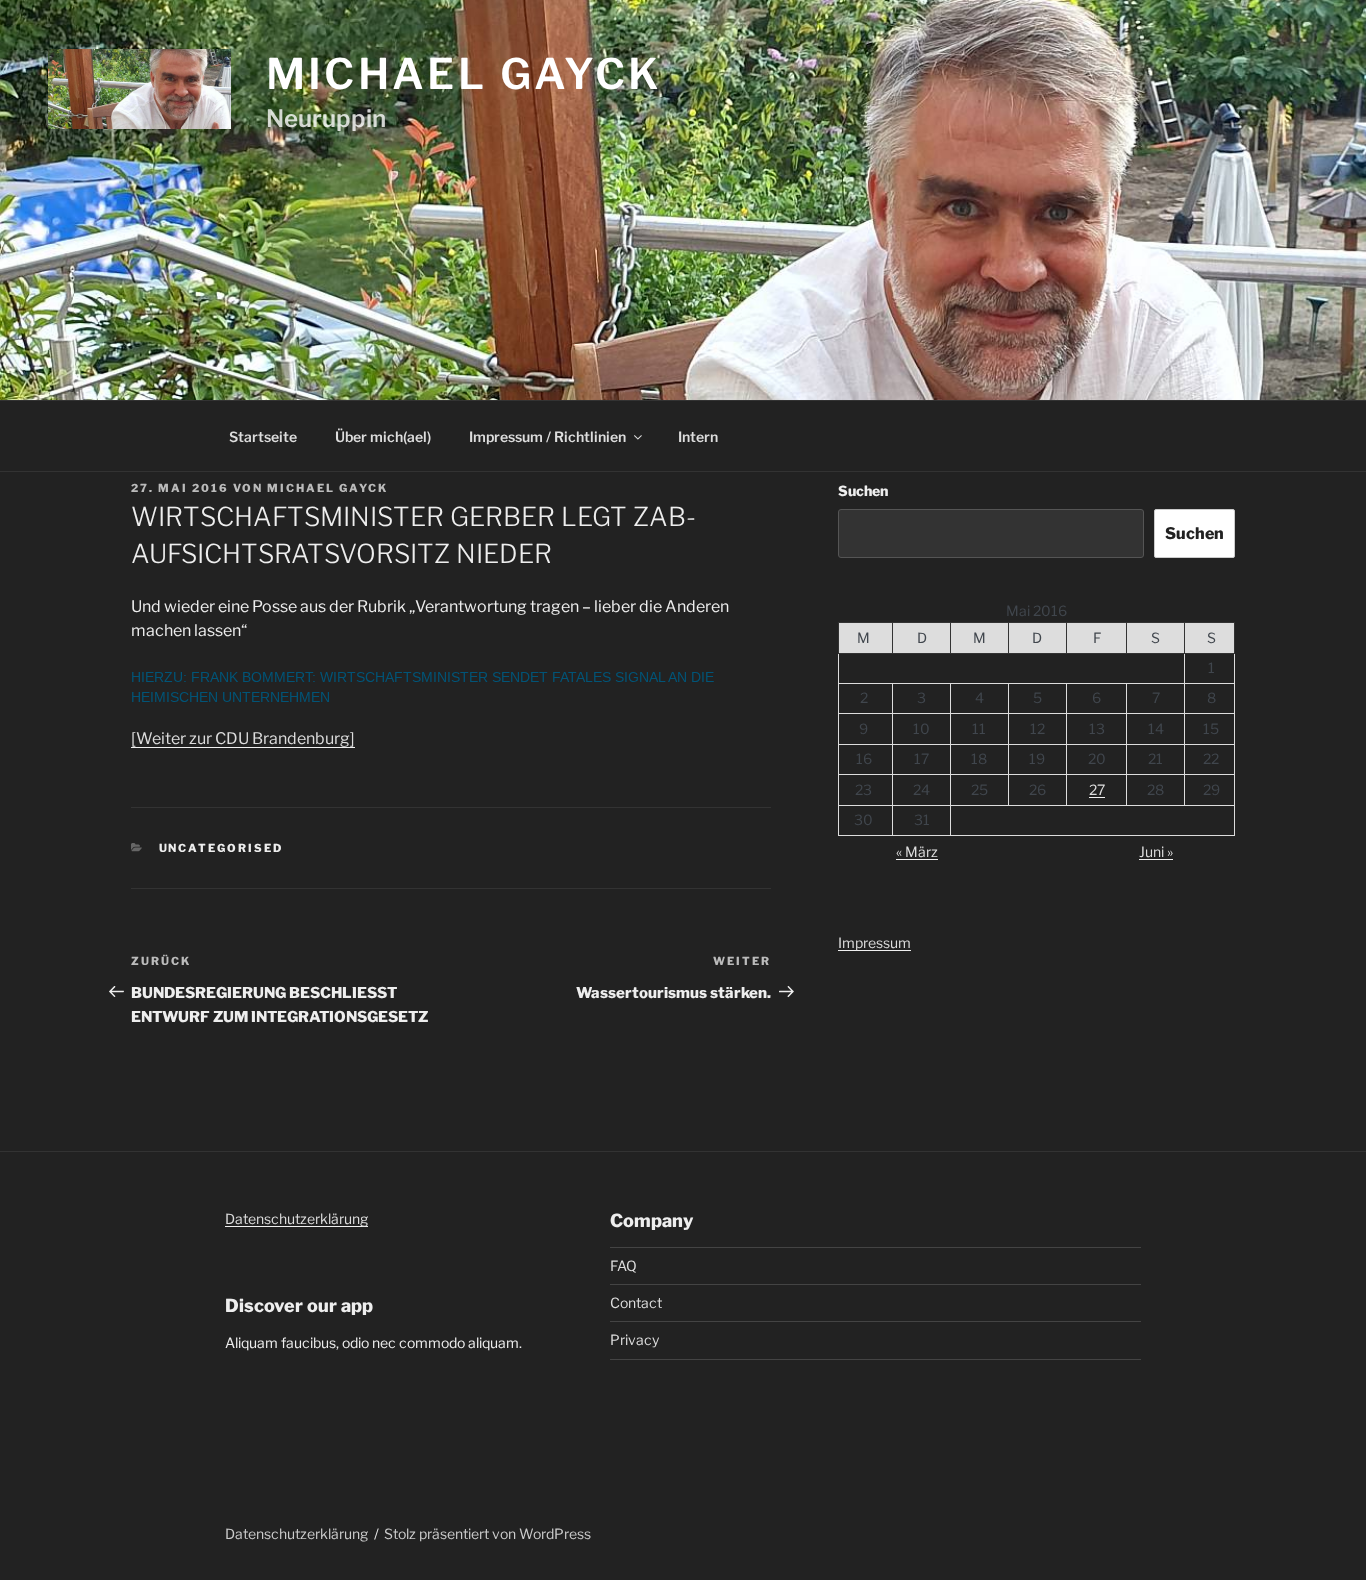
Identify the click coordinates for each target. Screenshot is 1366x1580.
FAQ (623, 1265)
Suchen (863, 490)
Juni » (1156, 851)
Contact (636, 1302)
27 (1097, 789)
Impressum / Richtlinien (547, 436)
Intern (698, 436)
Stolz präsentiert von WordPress (487, 1533)
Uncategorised (221, 848)
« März (917, 851)
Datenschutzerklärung (296, 1218)
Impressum (874, 942)
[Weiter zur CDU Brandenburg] (243, 738)
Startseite (263, 436)
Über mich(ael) (383, 436)
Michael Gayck (464, 73)
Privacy (634, 1339)
